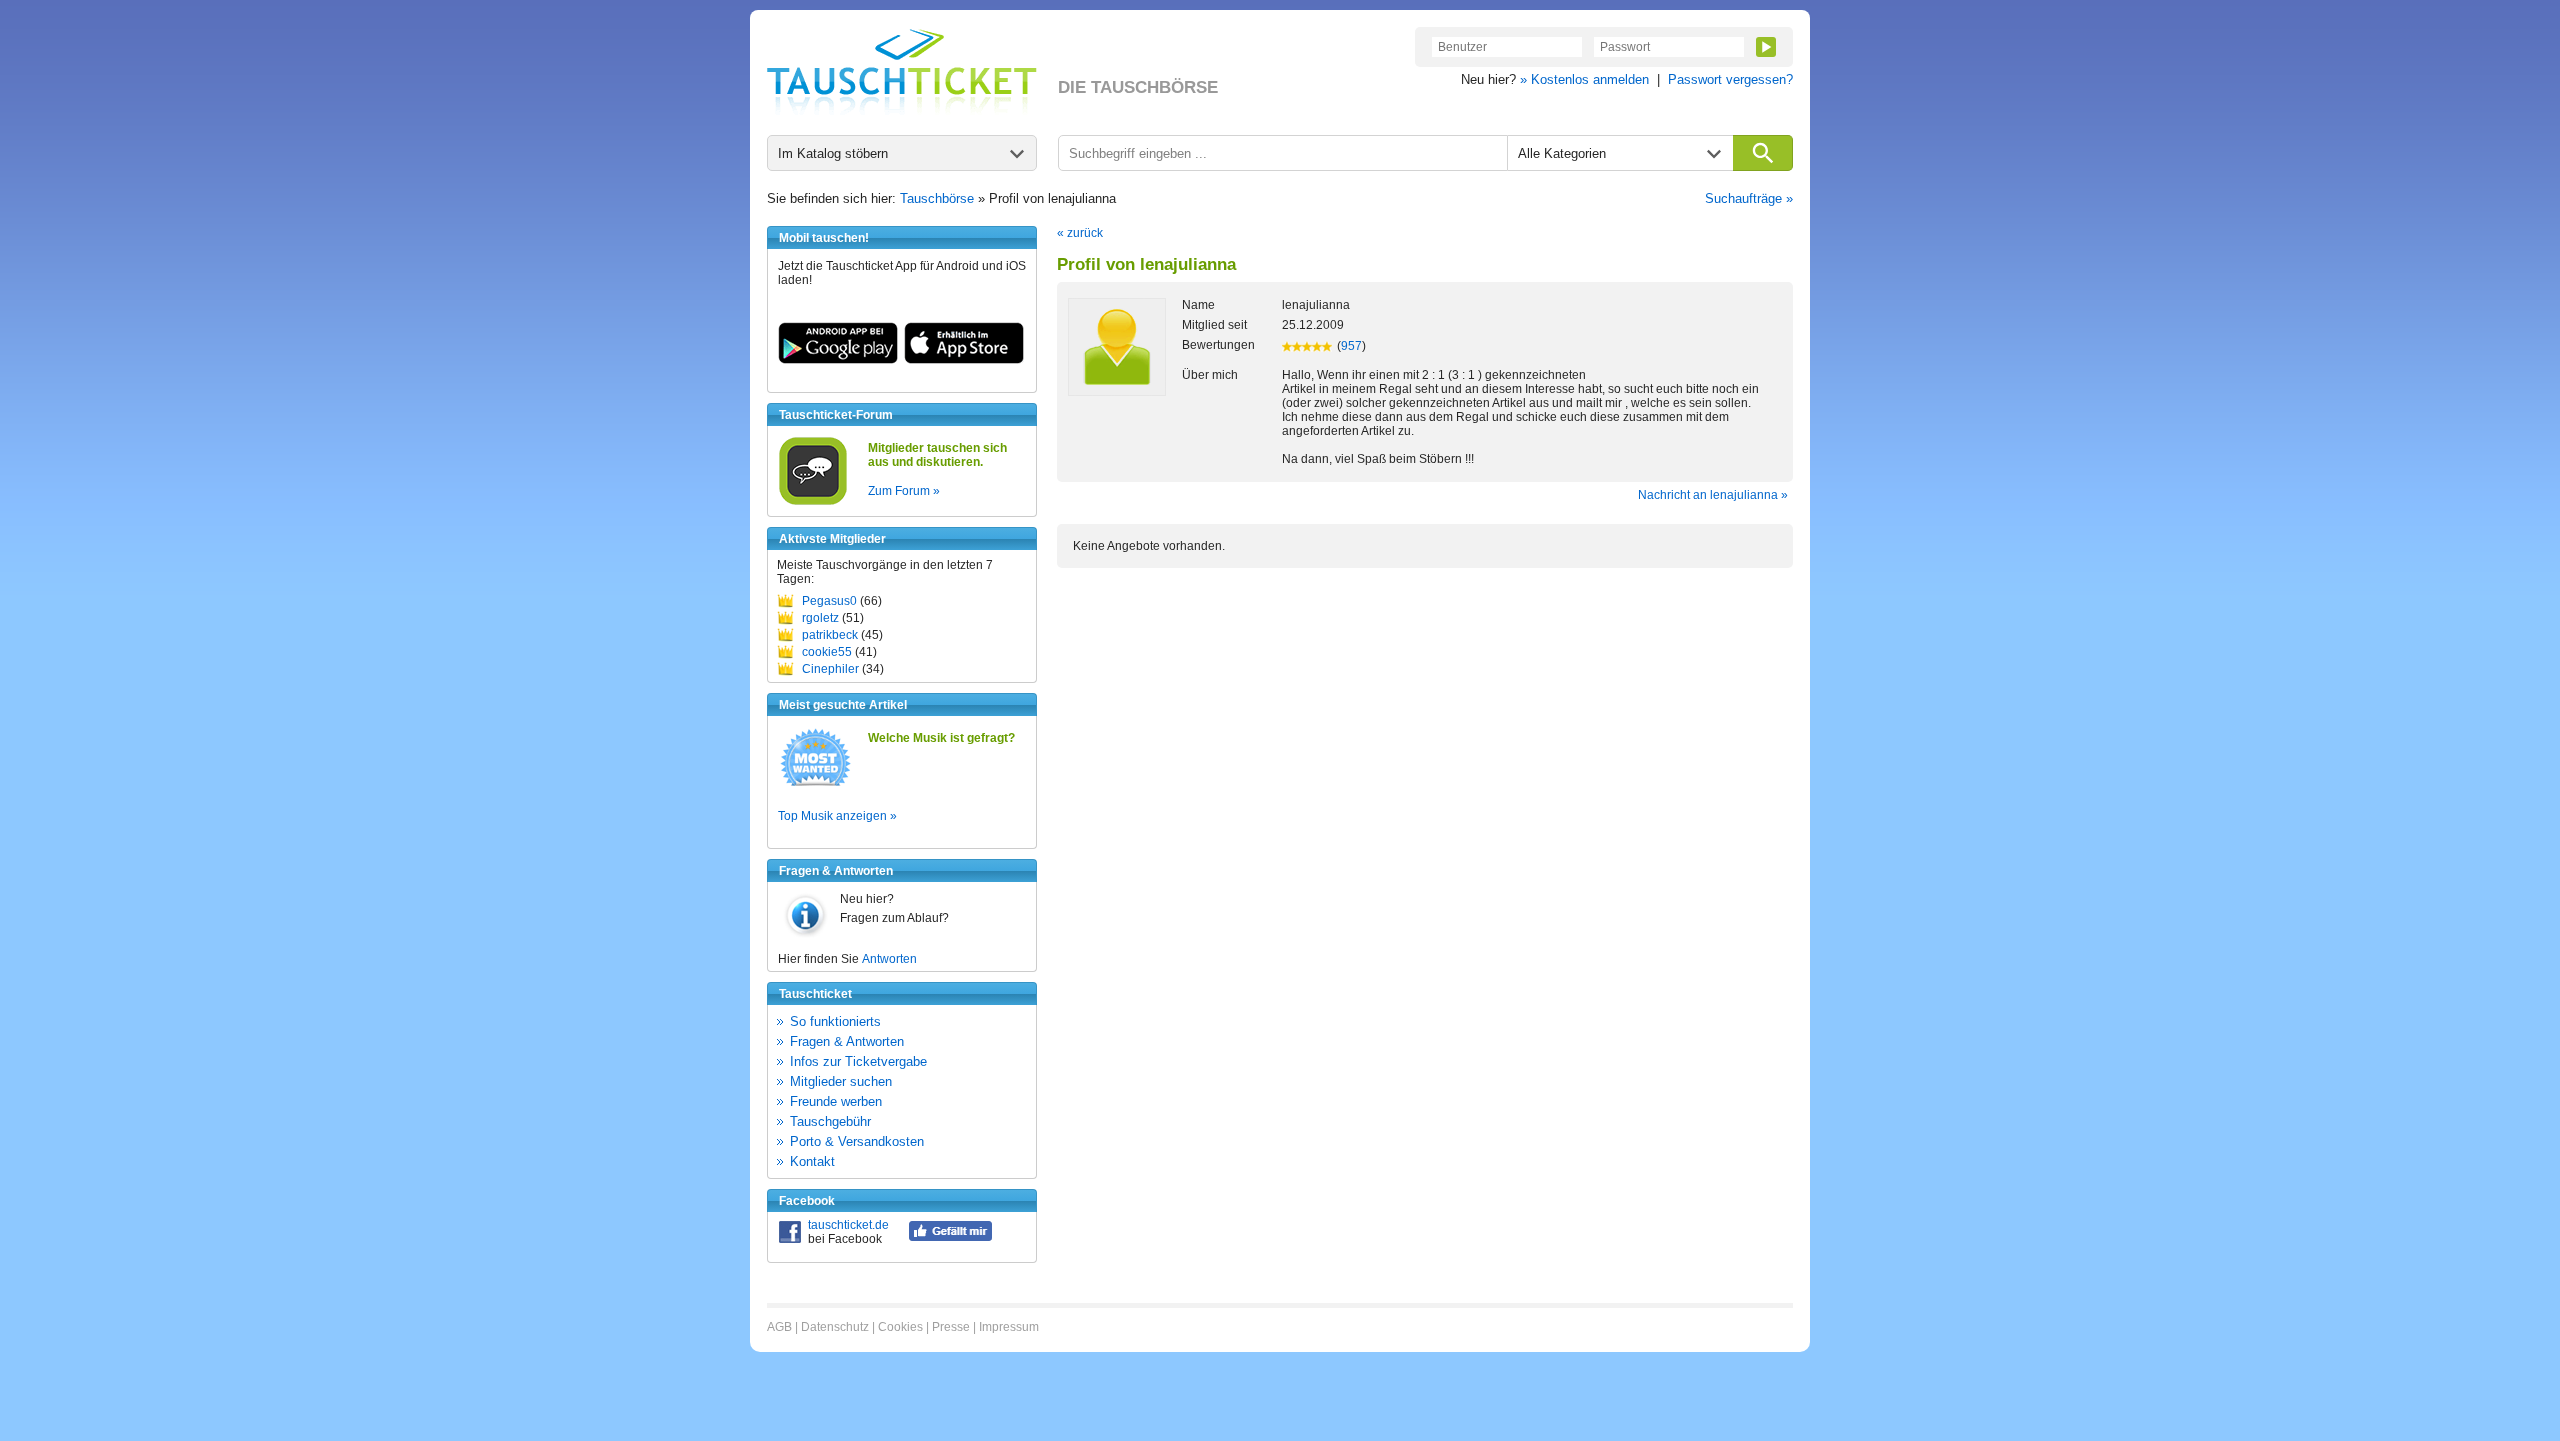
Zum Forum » (904, 491)
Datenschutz (835, 1327)
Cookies (900, 1327)
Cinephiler (830, 669)
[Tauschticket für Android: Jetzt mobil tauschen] (838, 360)
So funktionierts (835, 1021)
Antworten (889, 959)
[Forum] (813, 502)
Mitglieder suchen (841, 1081)
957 (1351, 346)
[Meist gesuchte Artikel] (815, 785)
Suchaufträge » (1749, 198)
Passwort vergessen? (1730, 79)
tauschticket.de (848, 1225)
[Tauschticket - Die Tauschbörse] (902, 72)
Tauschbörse (937, 198)
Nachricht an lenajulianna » (1713, 495)
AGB (779, 1327)
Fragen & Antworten (847, 1041)
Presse (951, 1327)
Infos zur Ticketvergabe (858, 1061)
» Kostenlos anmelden (1584, 79)
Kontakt (812, 1161)
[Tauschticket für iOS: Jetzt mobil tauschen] (964, 360)
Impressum (1009, 1327)
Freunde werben (836, 1101)
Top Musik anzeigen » (837, 816)
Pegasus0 (829, 601)
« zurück (1080, 233)
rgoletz (820, 618)
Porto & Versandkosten (857, 1141)
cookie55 (827, 652)
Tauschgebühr (830, 1121)
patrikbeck (830, 635)
